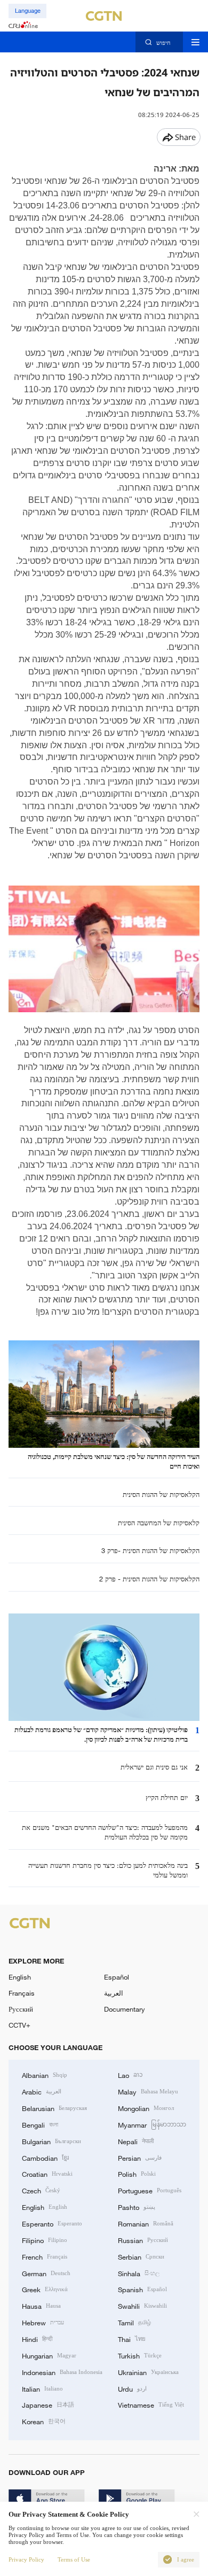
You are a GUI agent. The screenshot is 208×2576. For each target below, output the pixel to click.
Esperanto (52, 2223)
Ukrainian (148, 2372)
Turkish (140, 2355)
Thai (132, 2339)
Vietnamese (151, 2404)
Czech (41, 2190)
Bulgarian (51, 2141)
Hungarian (49, 2355)
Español (117, 1977)
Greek (45, 2289)
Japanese (48, 2404)
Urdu (132, 2388)
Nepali (136, 2141)
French (45, 2256)
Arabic (42, 2091)
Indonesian (62, 2372)
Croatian (47, 2174)
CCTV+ (19, 2025)
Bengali (40, 2124)
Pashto (137, 2207)
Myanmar (152, 2124)
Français (22, 1993)
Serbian (141, 2256)
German (46, 2273)
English (20, 1977)
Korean (44, 2421)
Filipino (45, 2240)
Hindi (37, 2339)
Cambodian (45, 2158)
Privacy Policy (26, 2559)
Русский (21, 2009)
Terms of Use (74, 2559)
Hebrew (43, 2322)
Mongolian (146, 2108)
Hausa (41, 2306)
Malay (148, 2091)
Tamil (134, 2322)
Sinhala (139, 2273)
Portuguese (150, 2190)
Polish (137, 2174)
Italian (42, 2388)
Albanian (45, 2075)
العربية (114, 1993)
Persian (140, 2158)
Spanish (142, 2289)
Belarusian (54, 2108)
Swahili (142, 2306)
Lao (130, 2075)
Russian (143, 2240)
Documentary (125, 2009)
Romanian (146, 2223)
